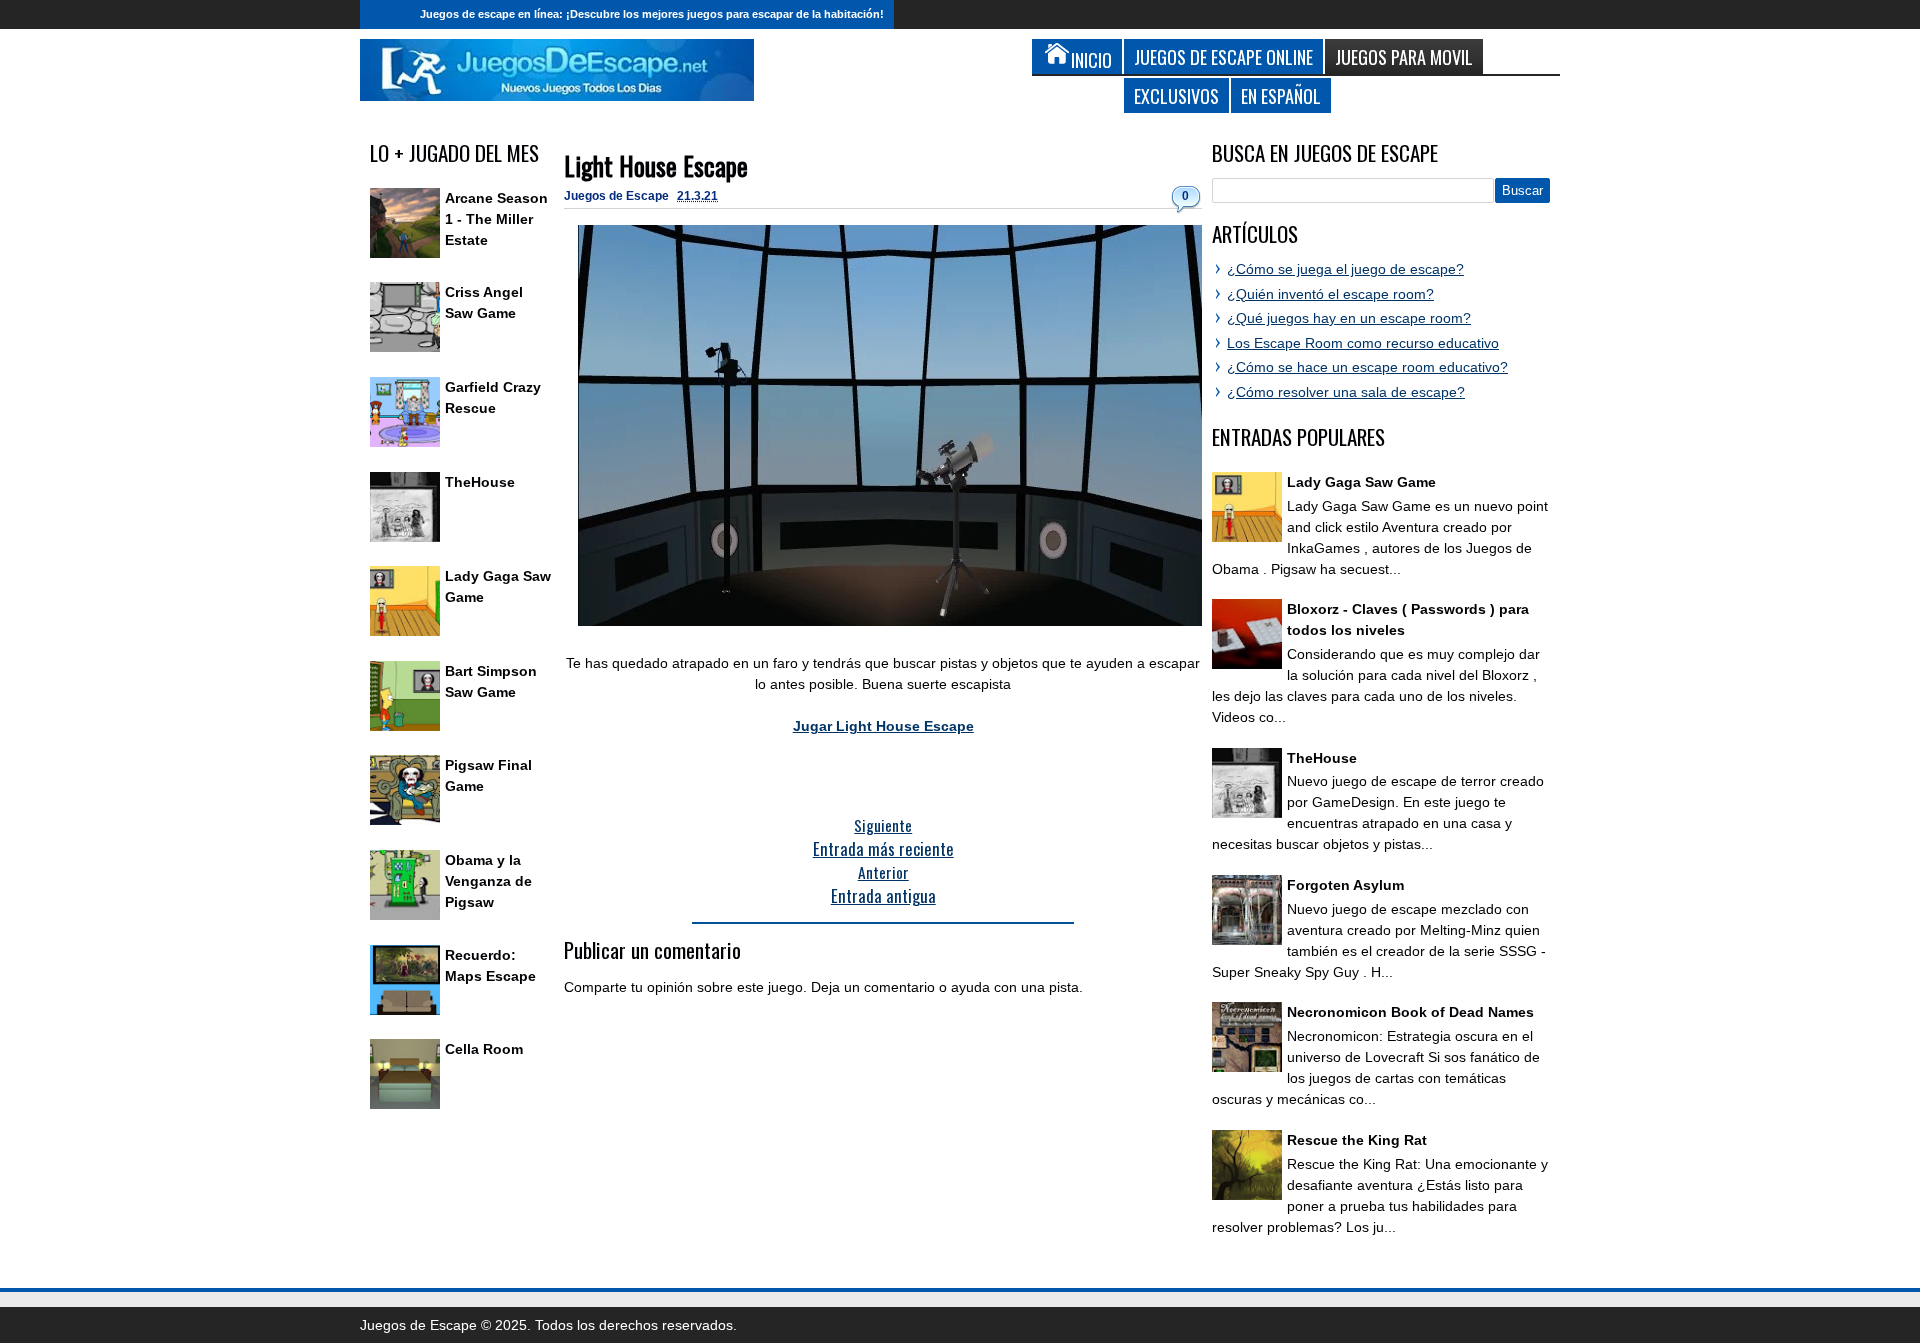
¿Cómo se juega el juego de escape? (1345, 269)
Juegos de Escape (618, 196)
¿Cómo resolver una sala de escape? (1346, 392)
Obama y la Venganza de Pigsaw (488, 881)
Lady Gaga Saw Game (1361, 482)
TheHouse (480, 482)
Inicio (385, 14)
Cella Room (484, 1049)
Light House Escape (656, 165)
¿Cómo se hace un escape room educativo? (1367, 367)
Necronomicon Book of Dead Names (1410, 1012)
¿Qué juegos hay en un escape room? (1349, 318)
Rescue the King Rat (1357, 1140)
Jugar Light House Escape (883, 726)
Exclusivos (1176, 95)
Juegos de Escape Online (1223, 56)
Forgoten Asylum (1345, 885)
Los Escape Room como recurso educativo (1363, 343)
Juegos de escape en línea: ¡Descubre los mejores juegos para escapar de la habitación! (652, 14)
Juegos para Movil (1404, 56)
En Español (1281, 95)
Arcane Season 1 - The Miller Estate (496, 219)
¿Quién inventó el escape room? (1330, 294)
